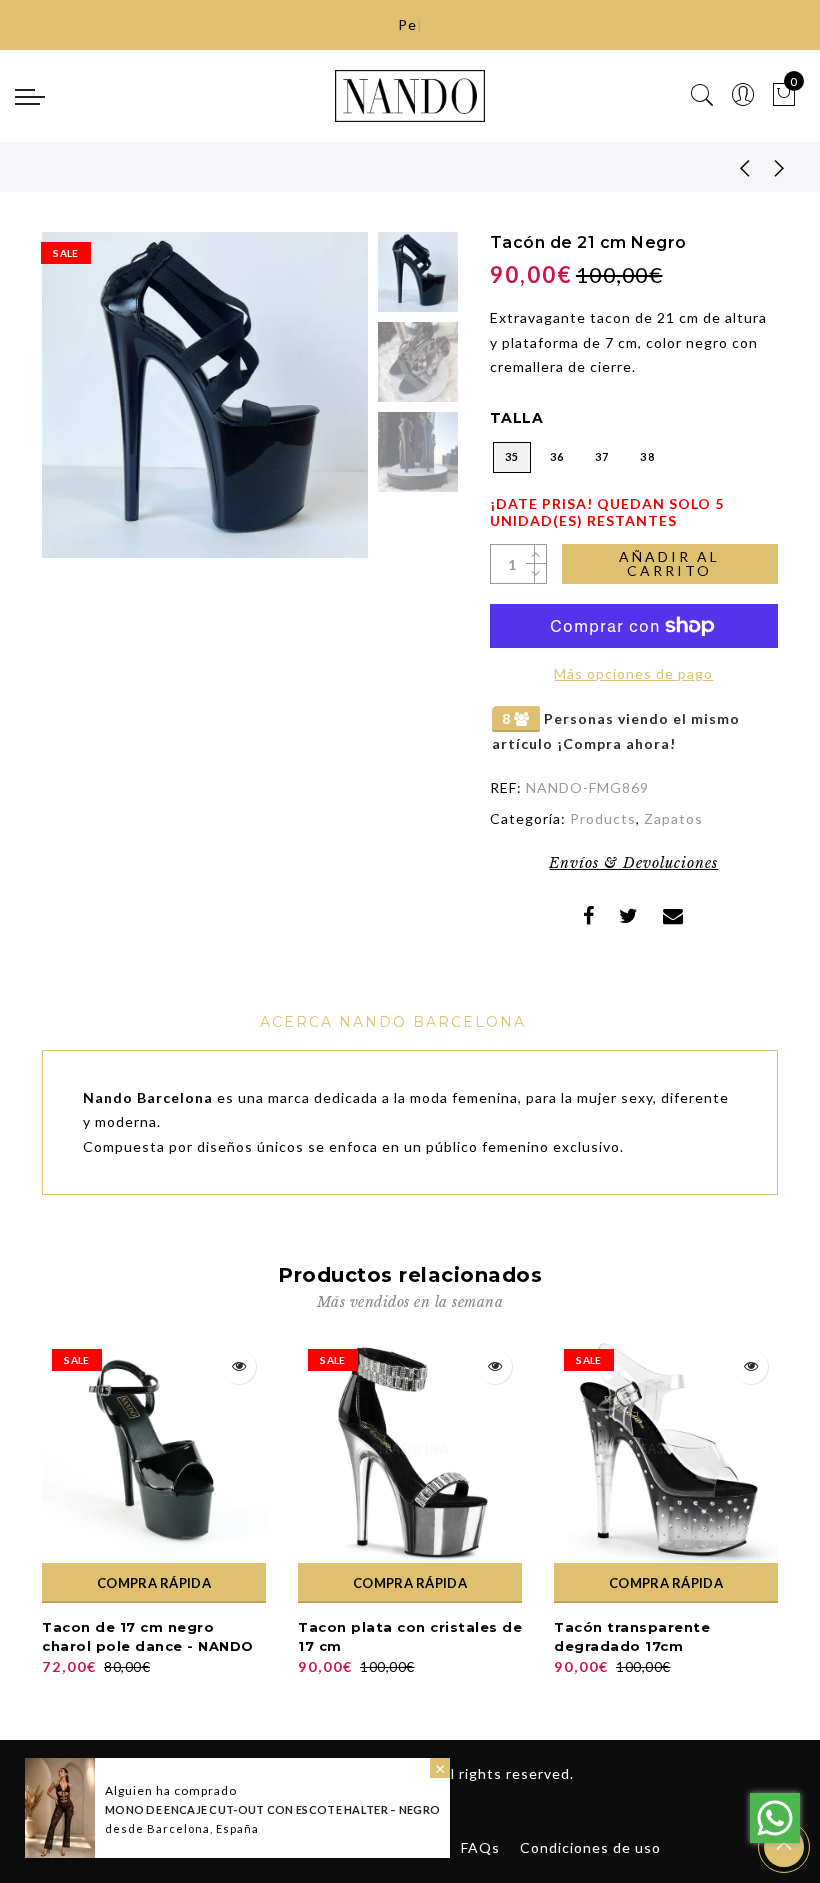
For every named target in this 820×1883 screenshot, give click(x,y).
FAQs (480, 1847)
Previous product (730, 167)
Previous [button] (78, 406)
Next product (780, 167)
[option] (205, 395)
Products (603, 818)
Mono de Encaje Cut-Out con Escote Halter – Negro (272, 1809)
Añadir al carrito (669, 563)
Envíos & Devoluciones (633, 863)
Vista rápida (238, 1366)
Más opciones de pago (633, 673)
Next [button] (306, 406)
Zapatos (673, 818)
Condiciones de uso (590, 1847)
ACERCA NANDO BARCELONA (393, 1022)
